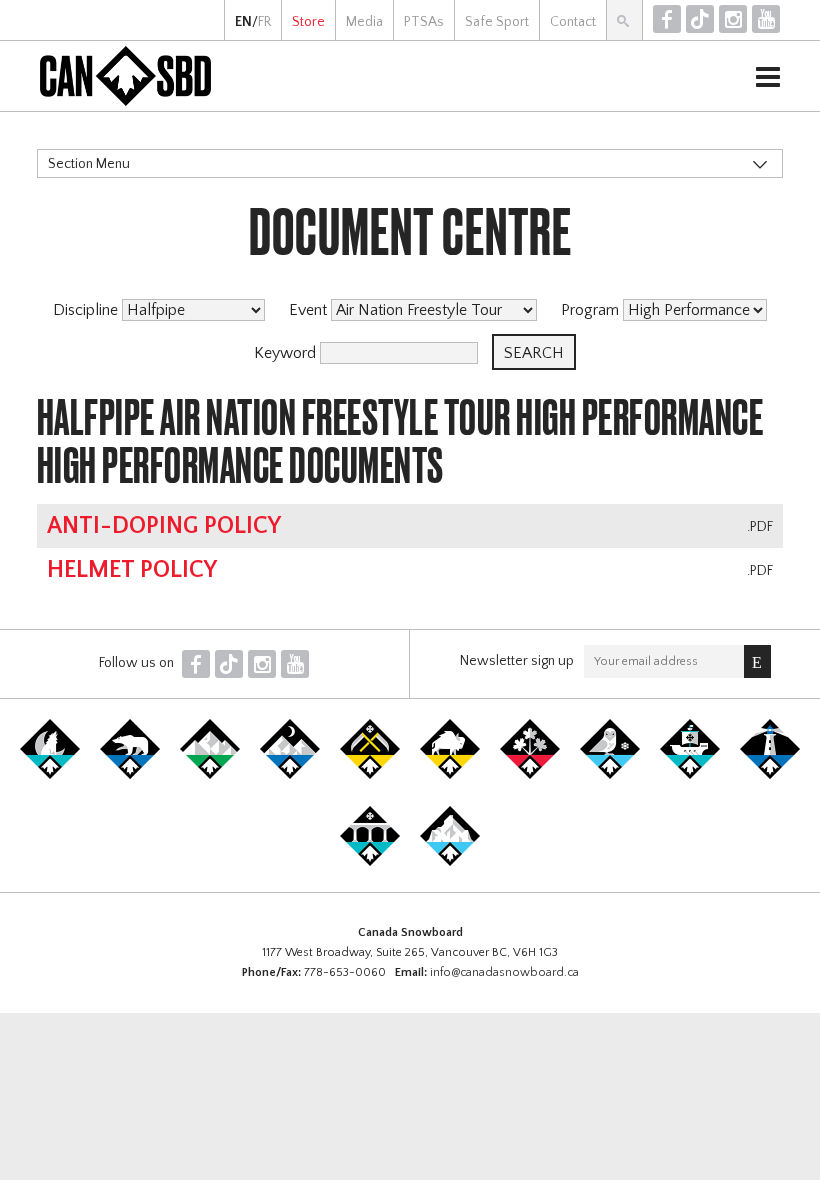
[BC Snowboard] (210, 775)
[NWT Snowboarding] (130, 775)
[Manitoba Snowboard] (450, 775)
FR (264, 22)
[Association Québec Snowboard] (610, 775)
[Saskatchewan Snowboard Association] (370, 775)
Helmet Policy (132, 570)
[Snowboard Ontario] (530, 775)
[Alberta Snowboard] (290, 775)
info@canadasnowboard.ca (504, 972)
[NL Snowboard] (450, 862)
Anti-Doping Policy (164, 526)
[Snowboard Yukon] (50, 775)
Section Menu (89, 164)
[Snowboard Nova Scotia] (770, 775)
